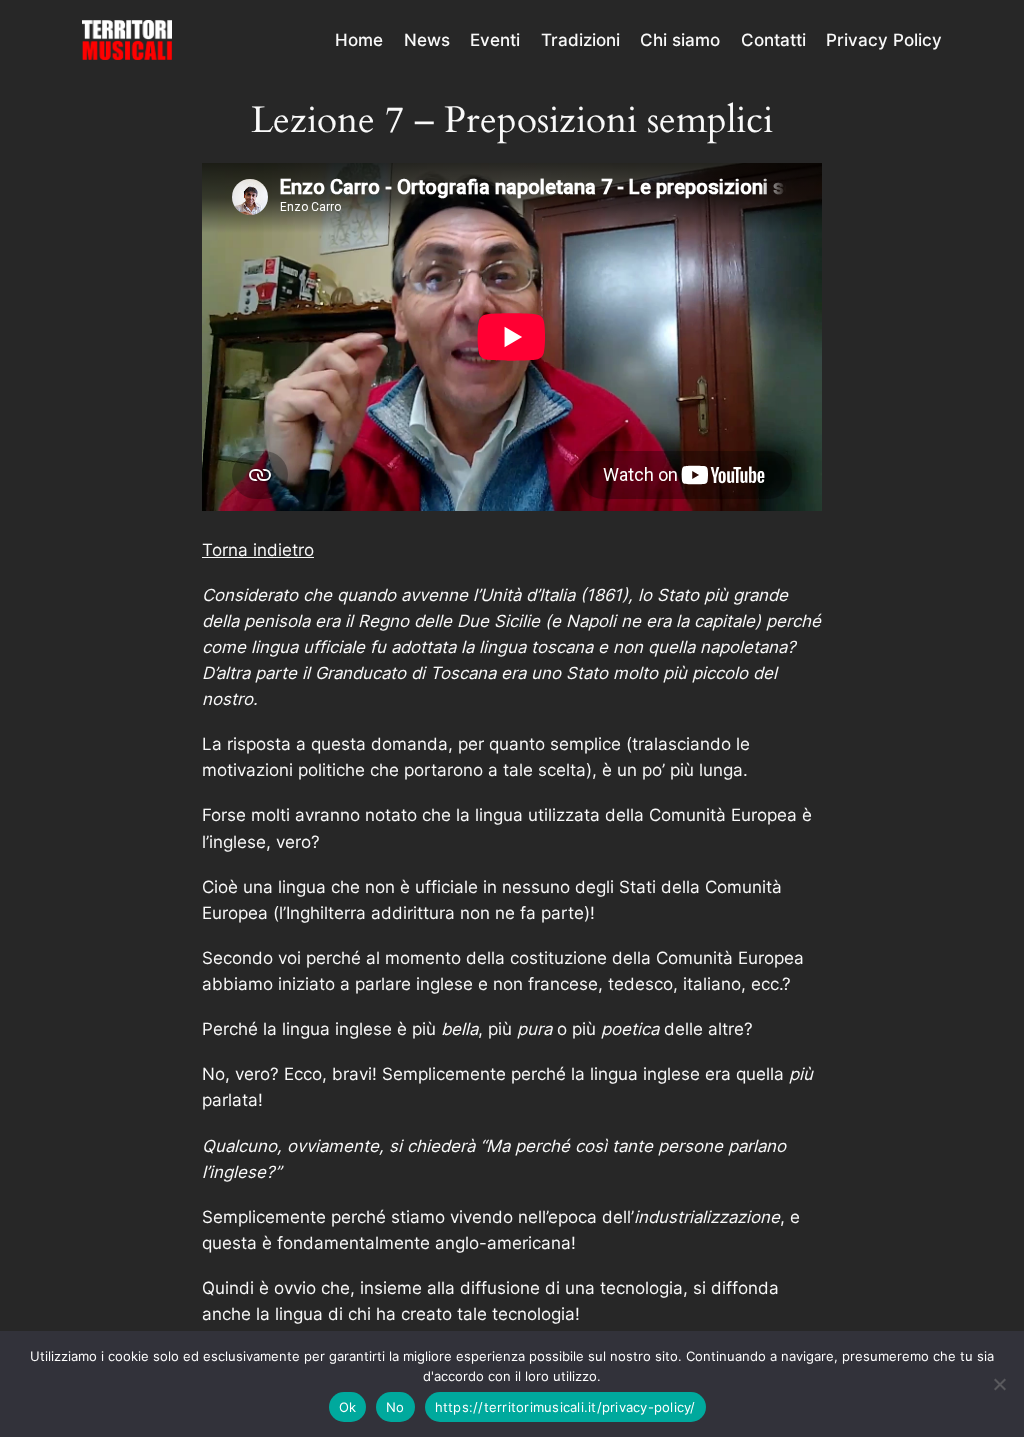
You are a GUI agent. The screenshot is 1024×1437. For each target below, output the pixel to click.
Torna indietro (258, 550)
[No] (999, 1384)
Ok (348, 1407)
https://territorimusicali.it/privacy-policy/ (565, 1407)
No (395, 1407)
